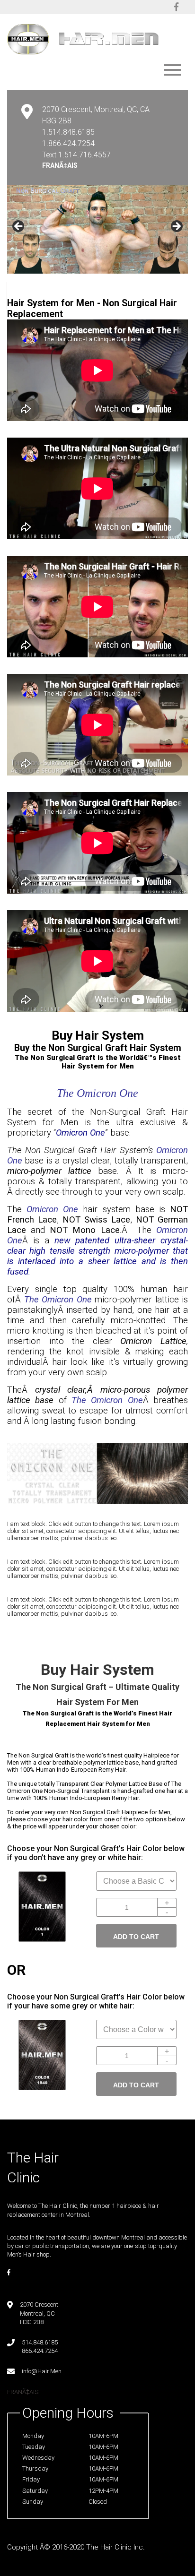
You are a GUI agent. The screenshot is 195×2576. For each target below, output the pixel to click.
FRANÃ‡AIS (60, 165)
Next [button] (176, 227)
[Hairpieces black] (42, 1940)
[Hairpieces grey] (42, 2088)
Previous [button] (19, 227)
